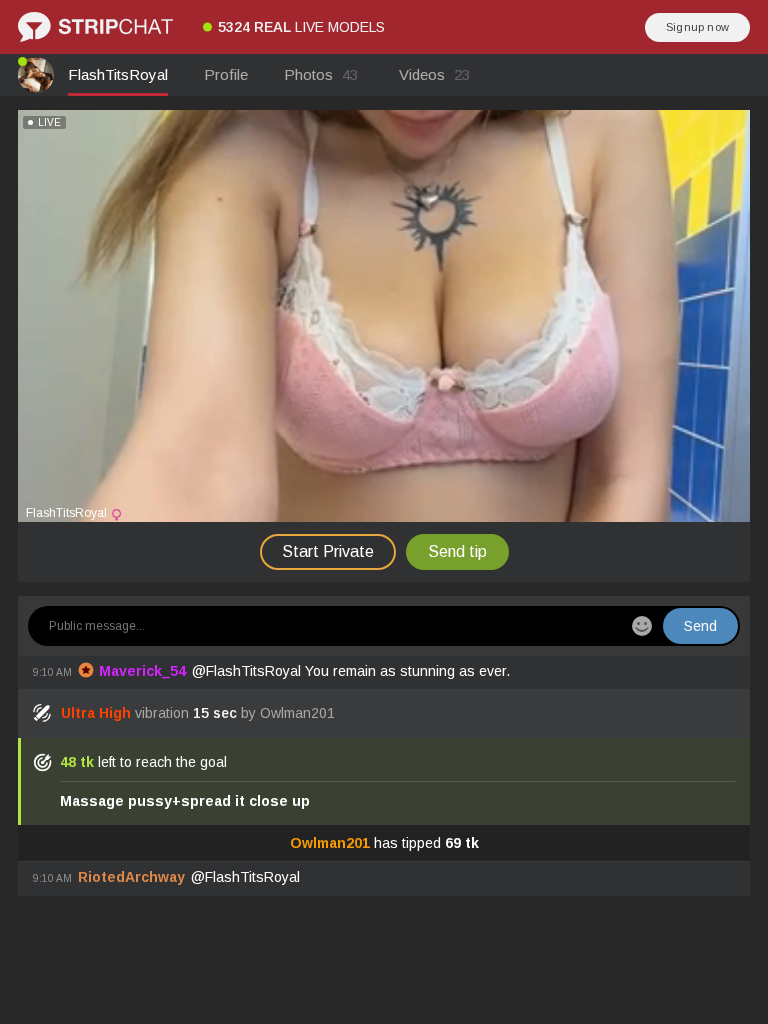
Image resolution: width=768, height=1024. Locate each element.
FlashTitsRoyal (118, 74)
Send (700, 626)
